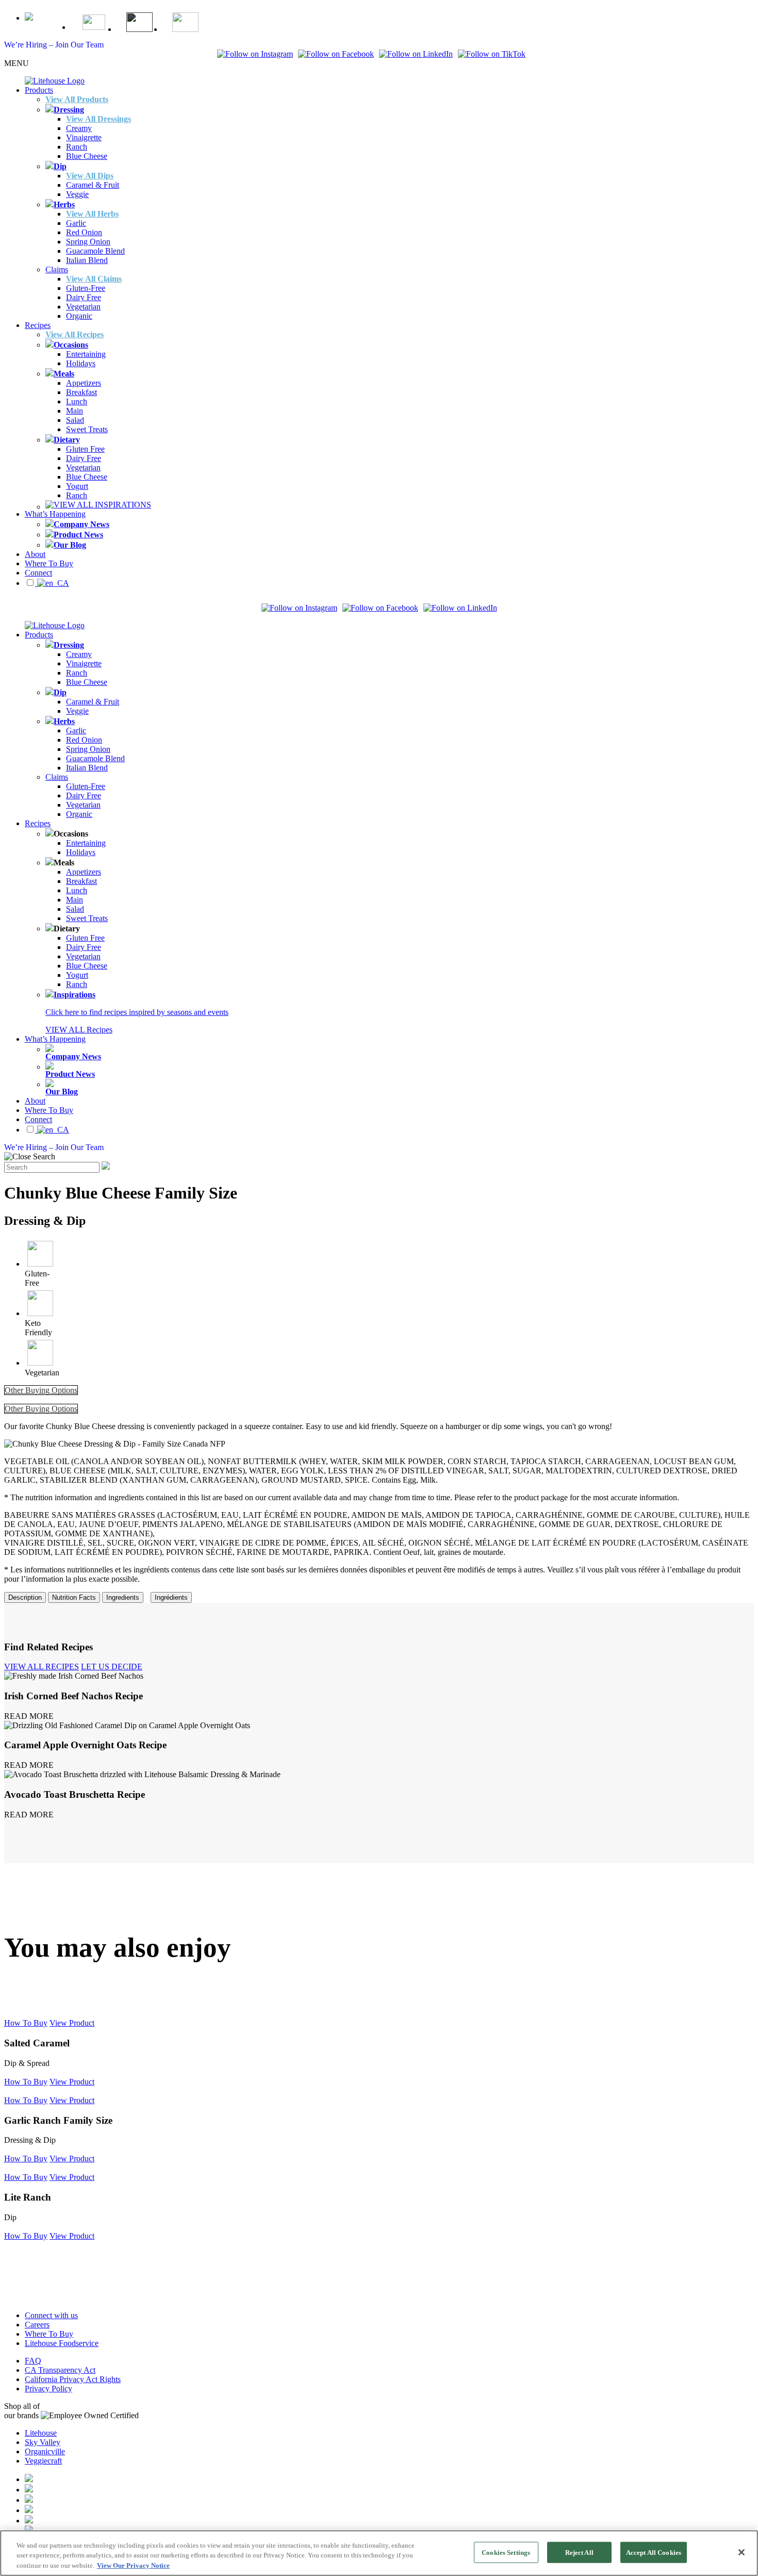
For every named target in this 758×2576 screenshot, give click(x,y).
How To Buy (26, 2023)
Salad (75, 420)
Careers (37, 2325)
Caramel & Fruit (93, 185)
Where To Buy (49, 563)
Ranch (77, 147)
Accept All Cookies (654, 2552)
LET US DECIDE (112, 1667)
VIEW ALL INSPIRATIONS (102, 505)
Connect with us (51, 2315)
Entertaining (86, 354)
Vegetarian (83, 307)
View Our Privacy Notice (133, 2565)
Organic (79, 316)
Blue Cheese (87, 156)
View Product (72, 2023)
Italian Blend (87, 260)
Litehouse (41, 2433)
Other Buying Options (41, 1390)
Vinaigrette (84, 137)
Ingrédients (171, 1597)
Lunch (77, 401)
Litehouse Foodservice (62, 2343)
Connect (38, 573)
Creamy (79, 128)
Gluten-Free (86, 288)
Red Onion (84, 232)
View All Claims (94, 279)
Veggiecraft (43, 2461)
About (35, 554)
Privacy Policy (48, 2389)
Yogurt (77, 486)
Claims (57, 269)
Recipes (38, 325)
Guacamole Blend (95, 251)
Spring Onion (88, 242)
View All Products (77, 99)
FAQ (33, 2361)
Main (75, 411)
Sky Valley (43, 2442)
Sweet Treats (87, 429)
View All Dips (90, 176)
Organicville (45, 2451)
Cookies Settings (506, 2552)
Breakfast (81, 392)
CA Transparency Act (60, 2370)
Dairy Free (84, 297)
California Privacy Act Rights (73, 2379)
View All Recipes (75, 334)
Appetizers (84, 383)
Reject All (579, 2552)
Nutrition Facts (74, 1597)
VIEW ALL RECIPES (42, 1667)
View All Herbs (92, 214)
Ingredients (123, 1597)
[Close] (741, 2552)
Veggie (77, 194)
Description (25, 1597)
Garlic (76, 223)
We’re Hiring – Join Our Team (54, 45)
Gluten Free (85, 449)
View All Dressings (98, 119)
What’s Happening (55, 514)
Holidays (81, 363)
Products (39, 90)
